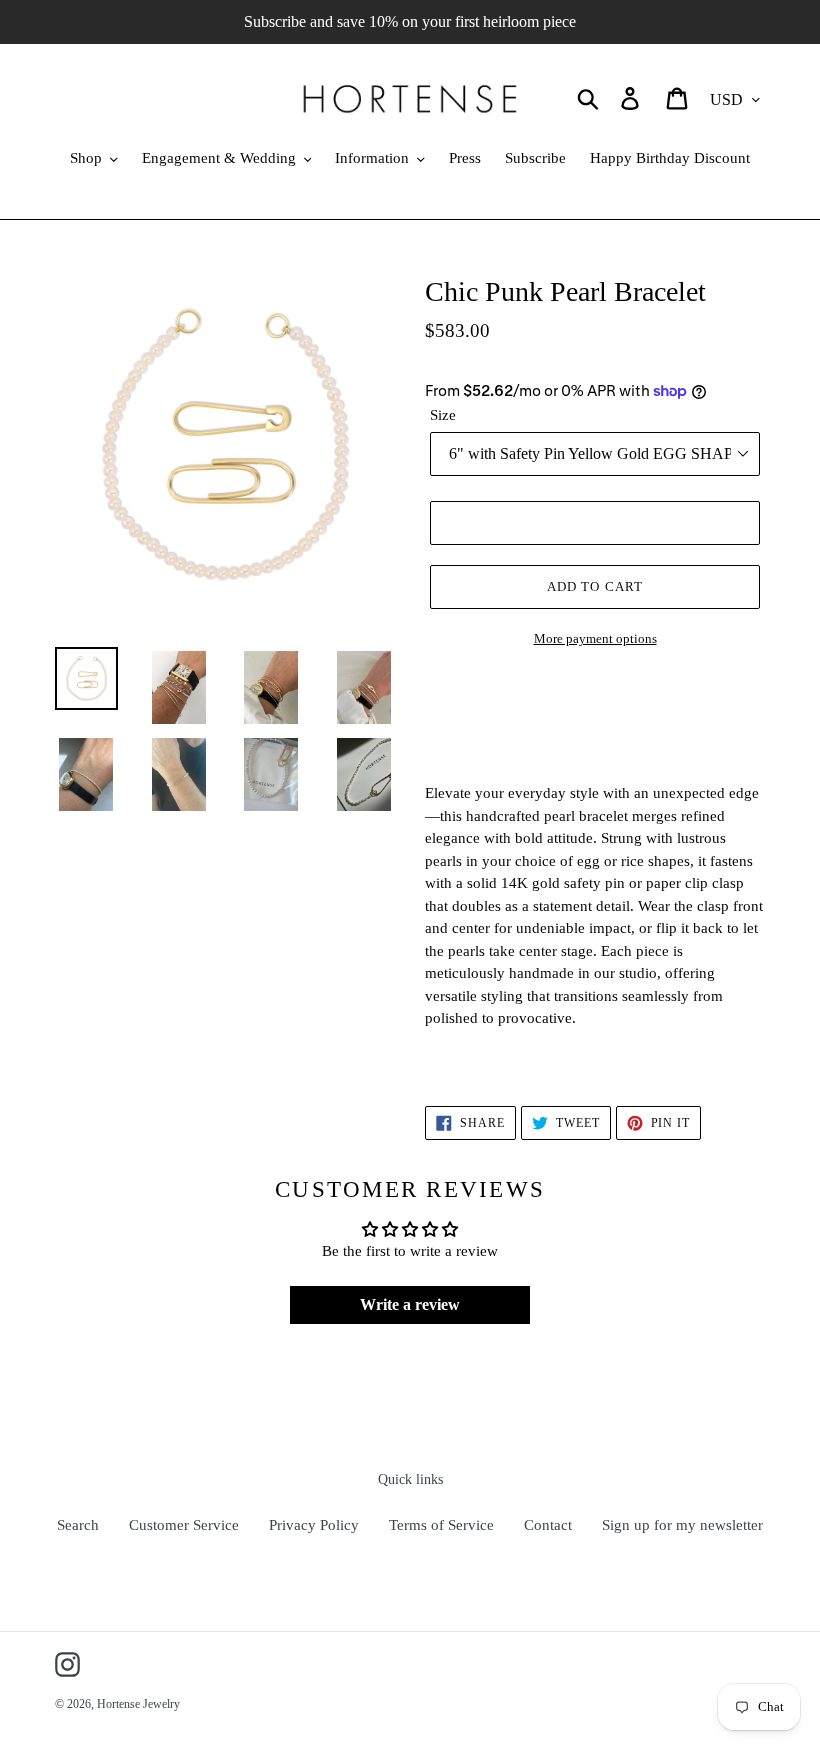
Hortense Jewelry (138, 1704)
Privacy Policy (314, 1525)
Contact (548, 1525)
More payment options (595, 638)
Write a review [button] (410, 1304)
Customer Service (184, 1525)
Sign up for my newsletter (682, 1525)
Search (78, 1525)
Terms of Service (441, 1525)
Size (443, 415)
